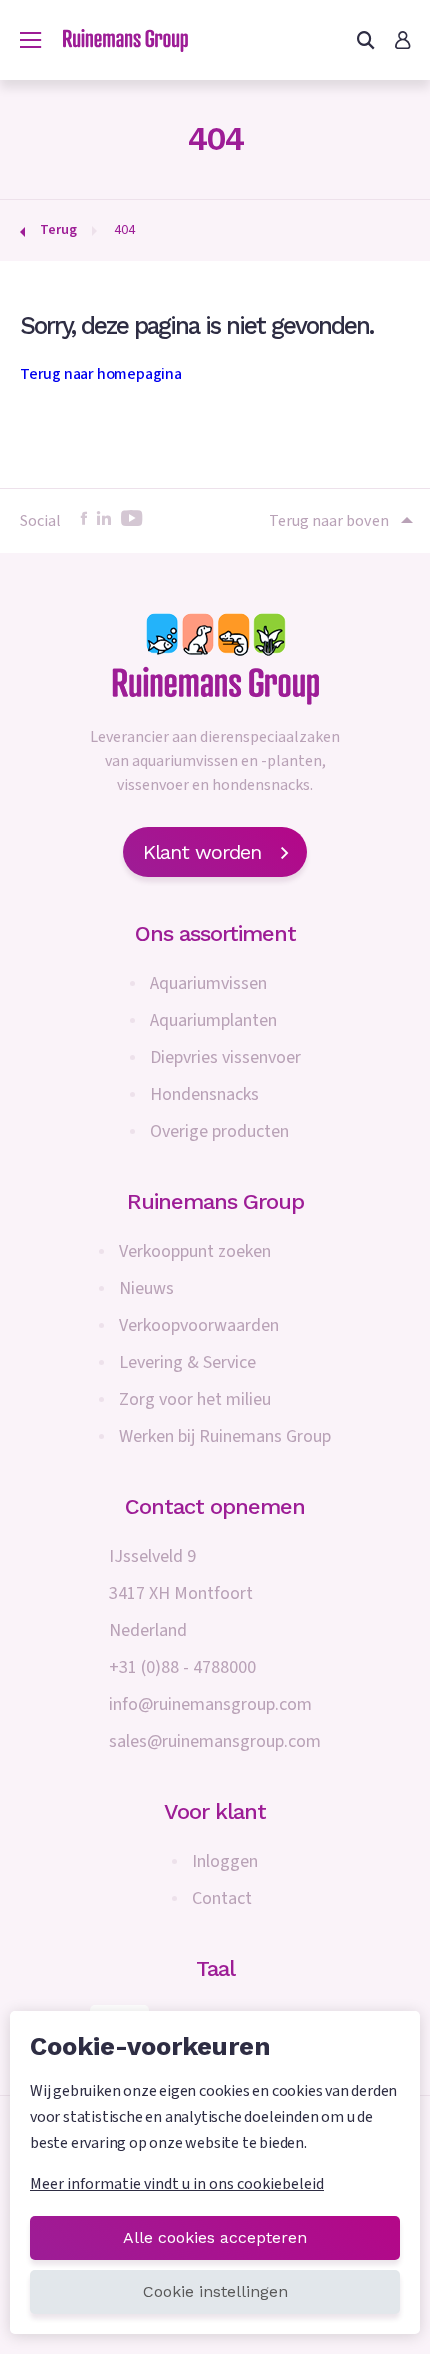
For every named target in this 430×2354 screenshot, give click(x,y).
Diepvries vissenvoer (225, 1057)
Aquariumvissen (208, 983)
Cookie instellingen (215, 2291)
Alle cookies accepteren (215, 2237)
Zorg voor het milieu (195, 1399)
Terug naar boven (329, 521)
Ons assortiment (215, 933)
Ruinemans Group (215, 1201)
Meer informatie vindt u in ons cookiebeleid (177, 2184)
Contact (222, 1898)
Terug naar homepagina (101, 374)
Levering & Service (187, 1362)
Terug (58, 230)
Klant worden (202, 852)
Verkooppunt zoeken (195, 1251)
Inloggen (225, 1861)
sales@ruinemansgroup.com (215, 1741)
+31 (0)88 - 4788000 (182, 1667)
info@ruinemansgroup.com (210, 1704)
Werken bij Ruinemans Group (225, 1436)
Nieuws (146, 1288)
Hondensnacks (204, 1094)
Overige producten (219, 1131)
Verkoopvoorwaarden (199, 1325)
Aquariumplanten (213, 1020)
